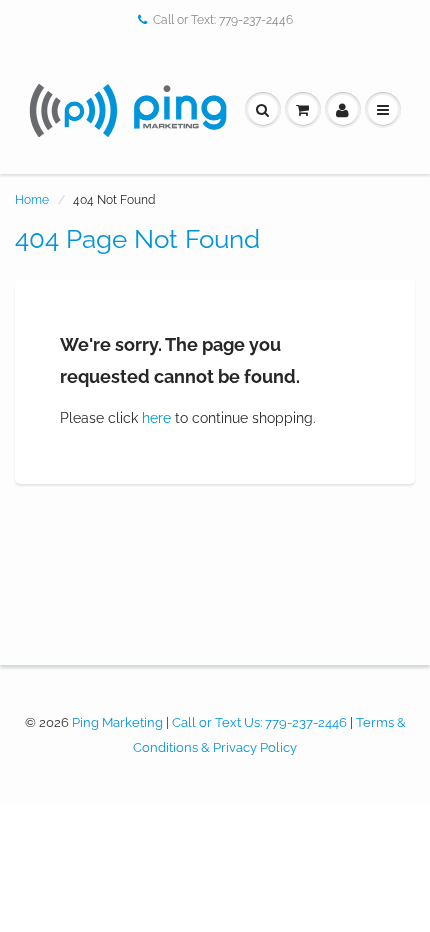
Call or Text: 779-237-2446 (223, 20)
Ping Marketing (117, 722)
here (156, 418)
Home (32, 200)
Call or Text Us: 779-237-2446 (259, 722)
